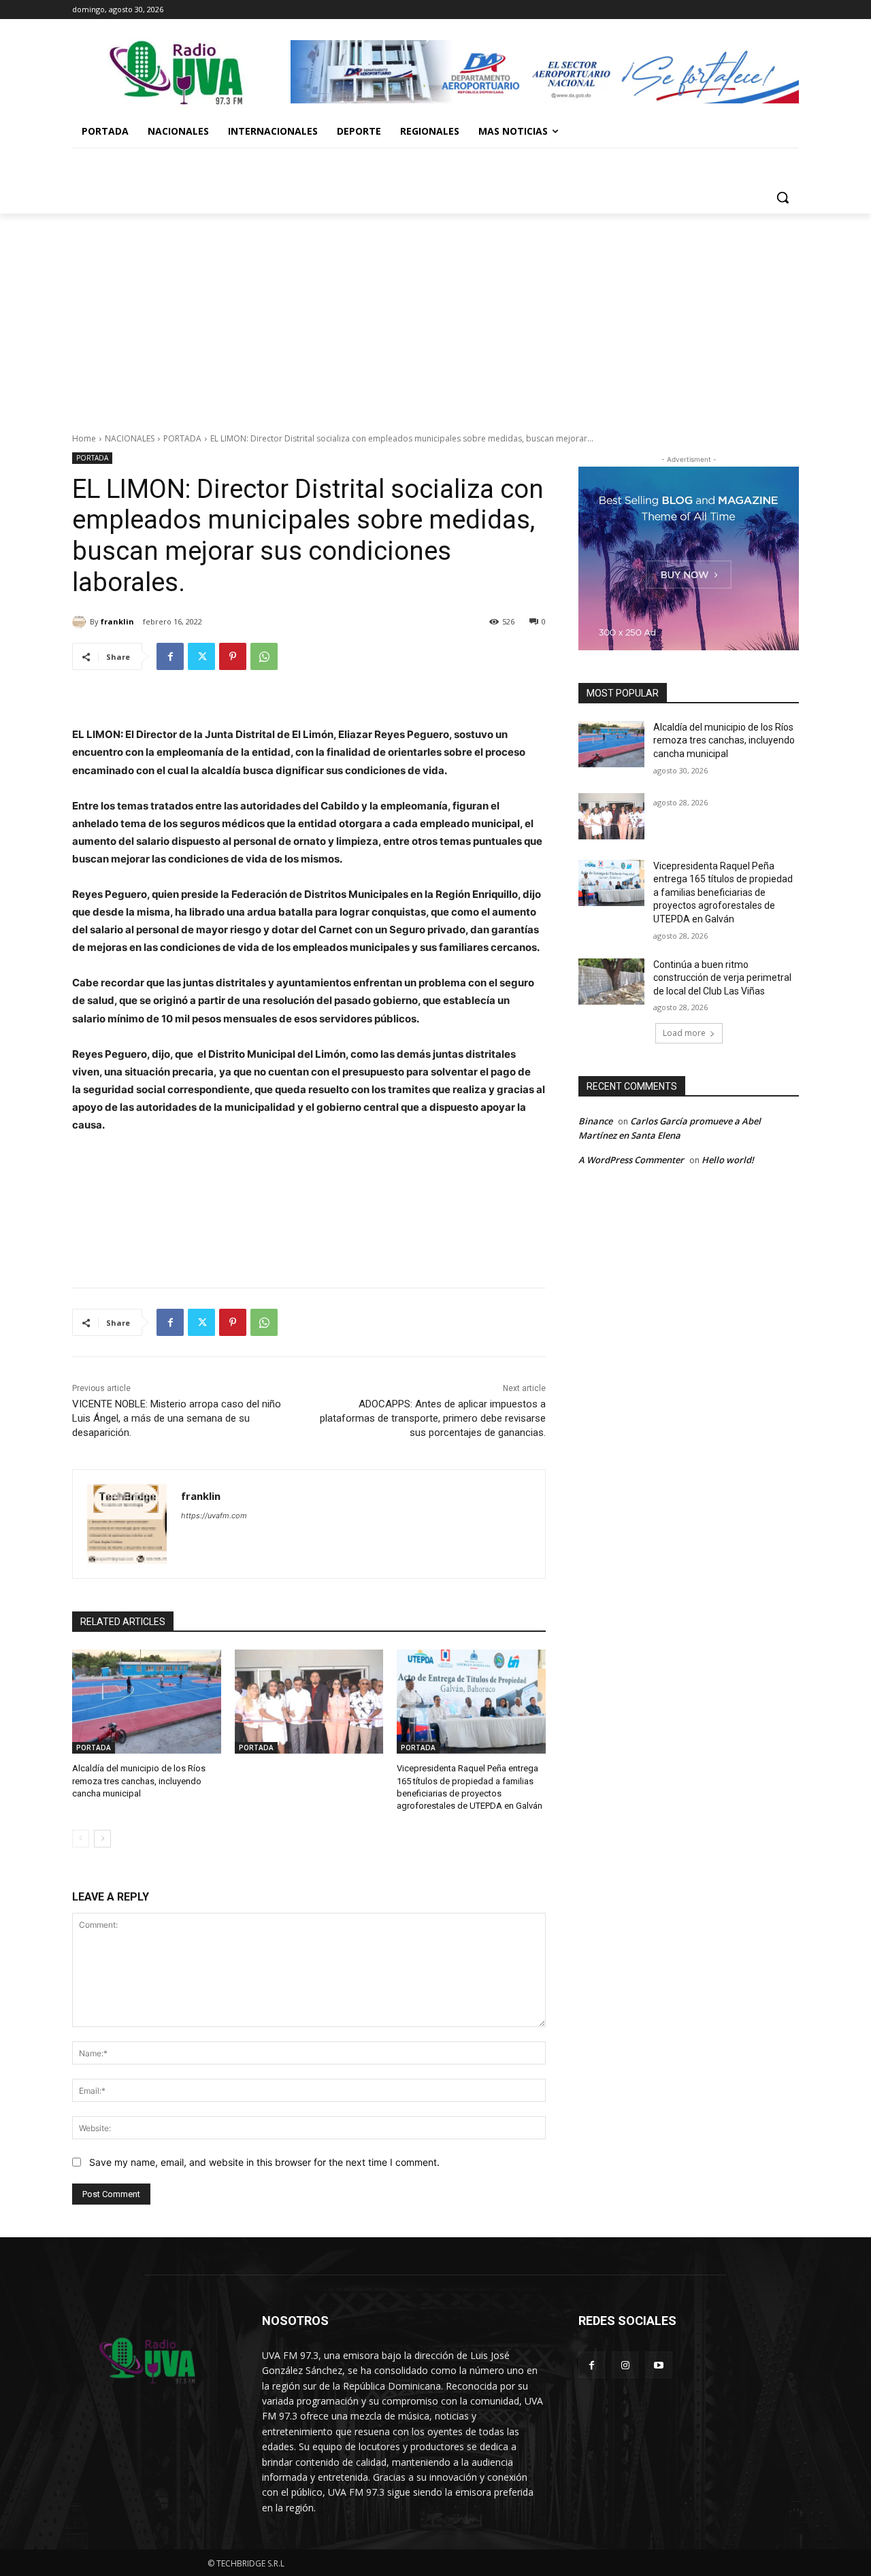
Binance (595, 1121)
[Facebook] (170, 656)
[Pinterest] (233, 656)
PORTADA (182, 438)
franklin (117, 621)
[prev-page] (81, 1839)
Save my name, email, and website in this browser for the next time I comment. (264, 2162)
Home (84, 438)
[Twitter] (201, 656)
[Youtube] (658, 2365)
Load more (684, 1033)
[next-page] (102, 1839)
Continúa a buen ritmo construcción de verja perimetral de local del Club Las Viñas (722, 978)
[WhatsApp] (264, 656)
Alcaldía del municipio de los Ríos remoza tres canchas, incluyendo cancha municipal (139, 1780)
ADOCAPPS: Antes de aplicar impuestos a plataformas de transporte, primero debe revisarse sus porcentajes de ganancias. (433, 1418)
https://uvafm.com (214, 1516)
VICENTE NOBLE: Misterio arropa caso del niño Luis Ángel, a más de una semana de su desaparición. (177, 1418)
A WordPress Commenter (631, 1160)
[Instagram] (625, 2365)
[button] (783, 197)
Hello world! (728, 1160)
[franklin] (81, 622)
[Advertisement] (435, 316)
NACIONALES (130, 438)
